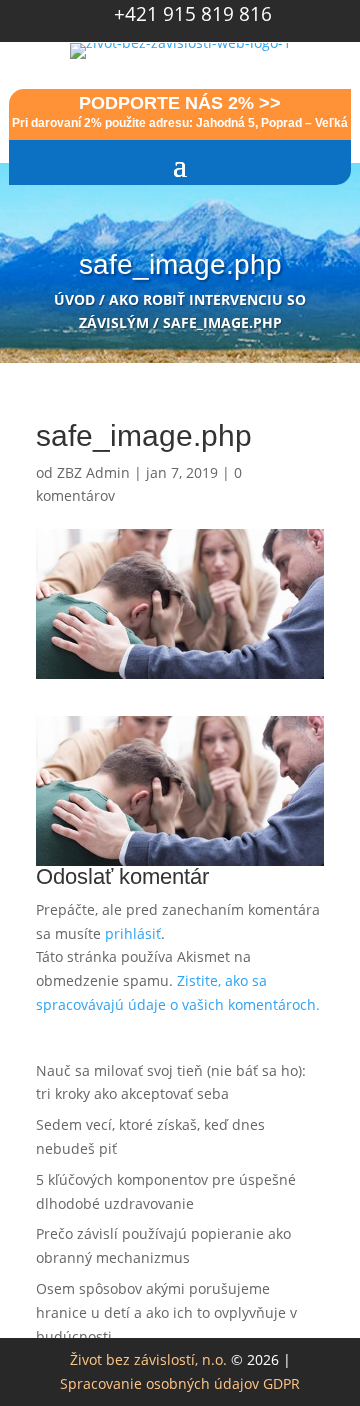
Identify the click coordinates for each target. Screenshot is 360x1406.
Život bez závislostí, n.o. (148, 1359)
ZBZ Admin (93, 472)
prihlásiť (133, 933)
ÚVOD (74, 299)
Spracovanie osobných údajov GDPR (180, 1383)
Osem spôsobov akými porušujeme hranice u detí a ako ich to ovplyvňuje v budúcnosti (166, 1312)
